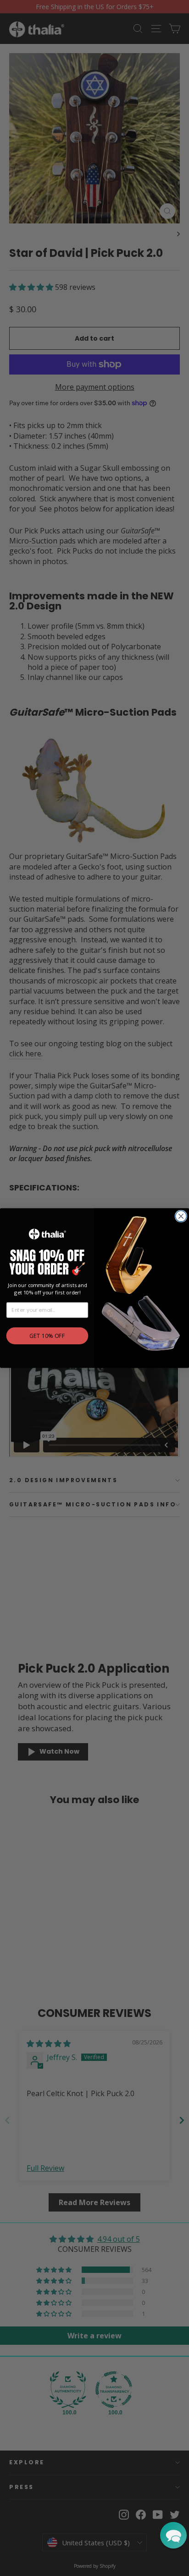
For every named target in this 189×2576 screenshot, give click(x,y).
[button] (173, 2535)
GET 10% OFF (47, 1336)
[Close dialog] (181, 1216)
